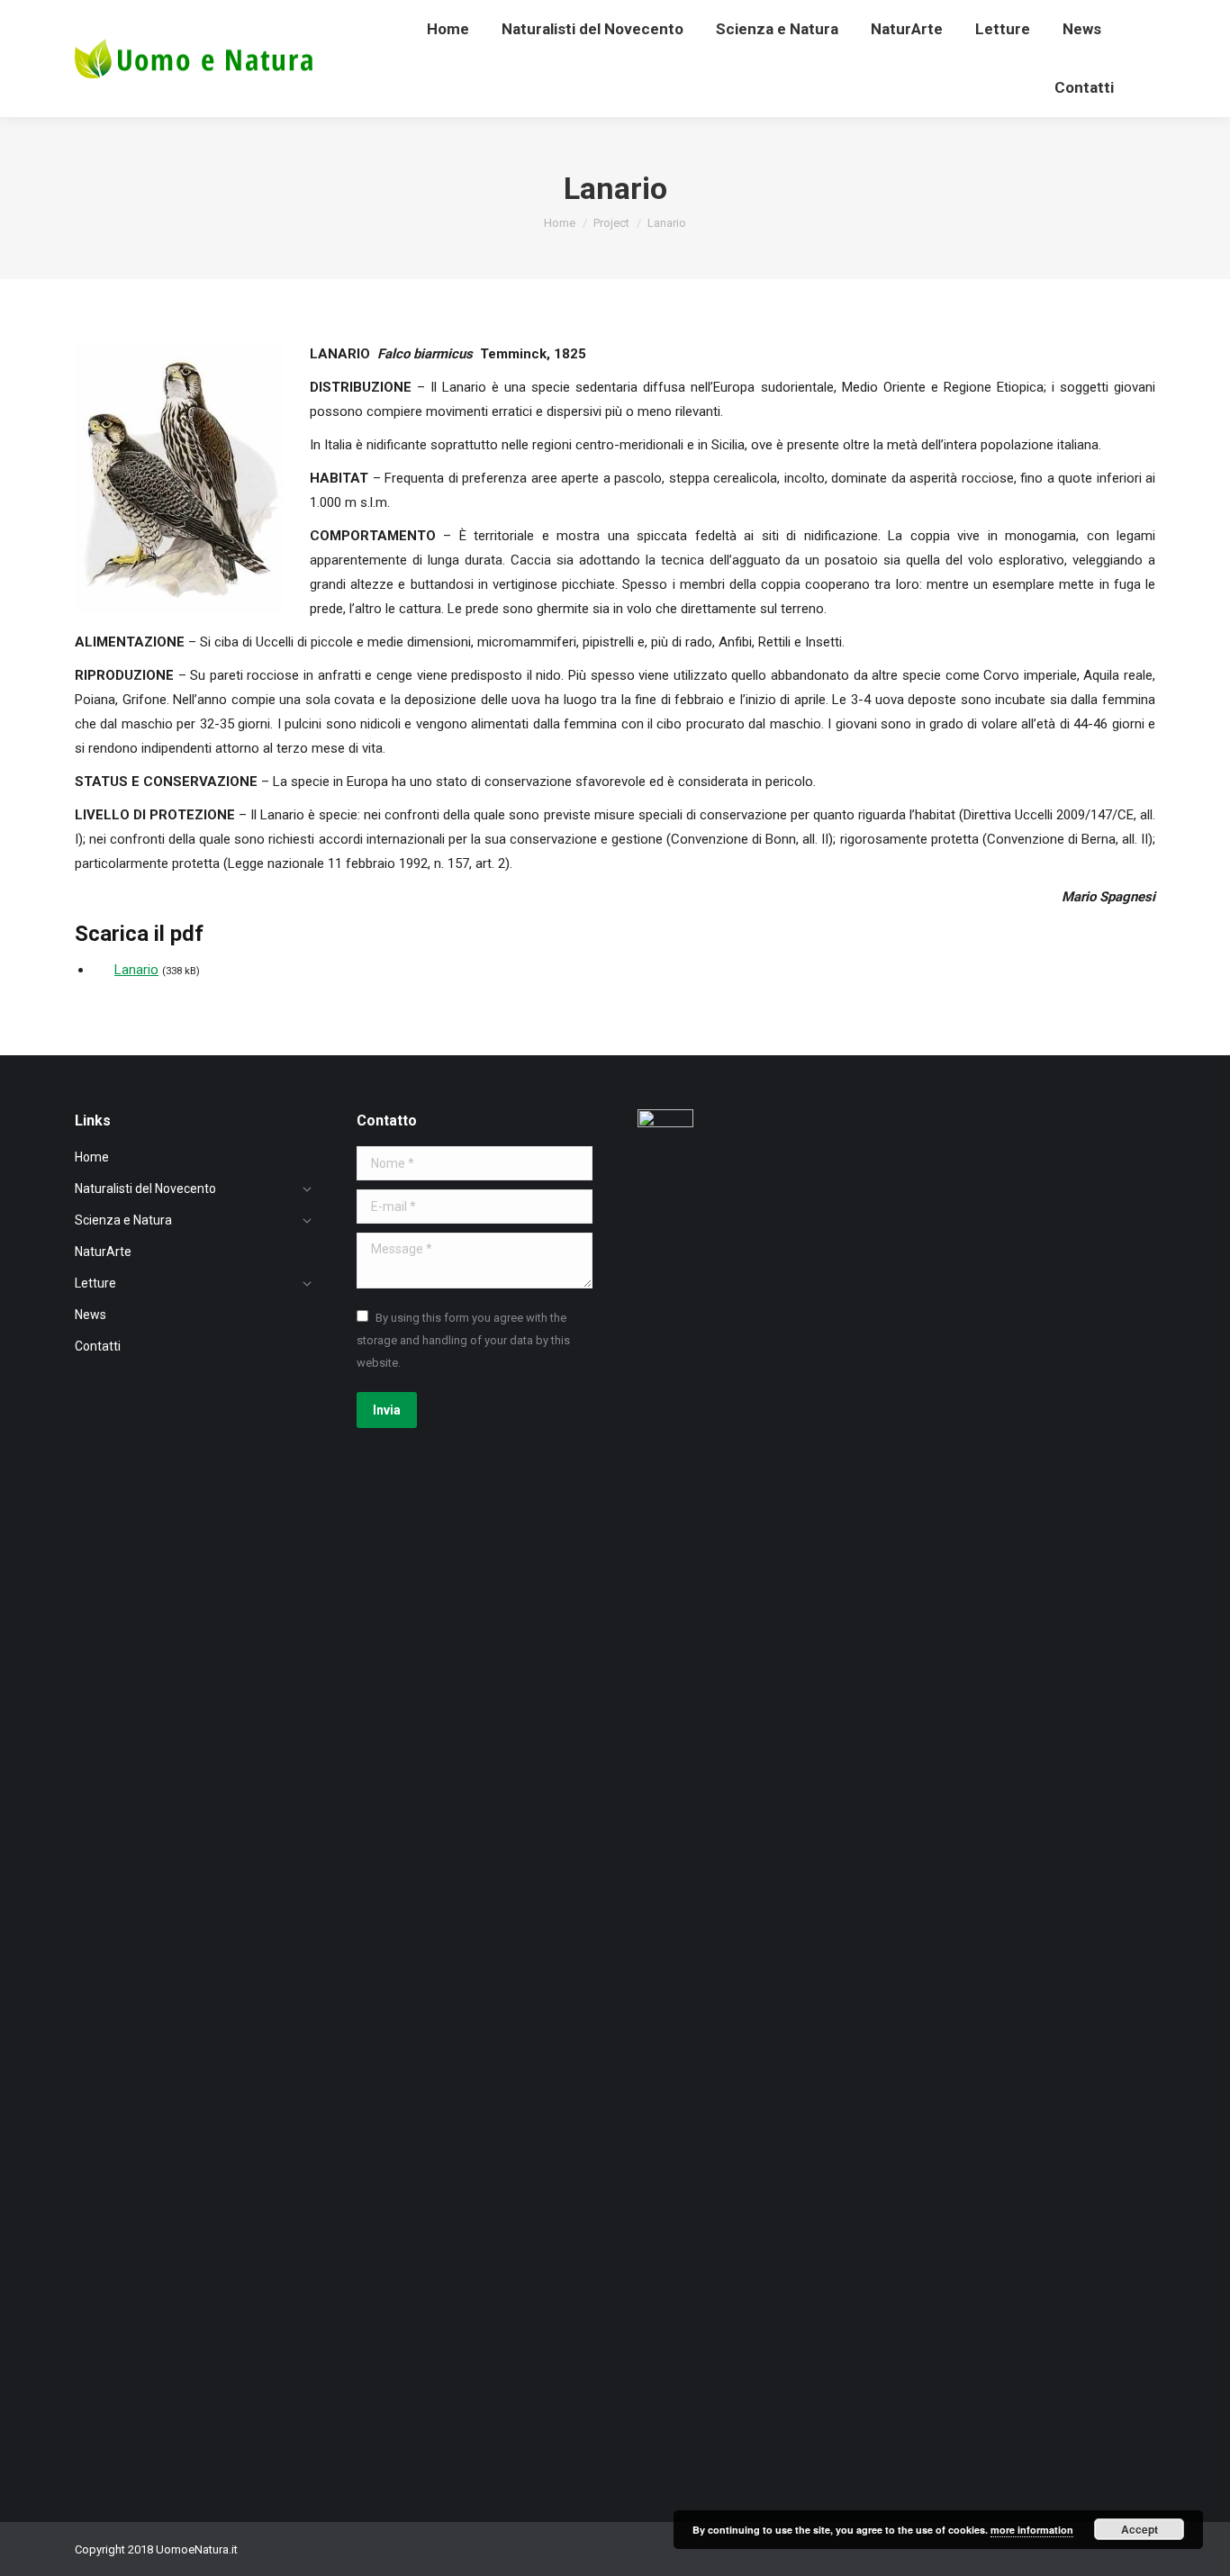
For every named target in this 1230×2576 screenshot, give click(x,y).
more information (1032, 2530)
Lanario (136, 970)
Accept (1140, 2529)
